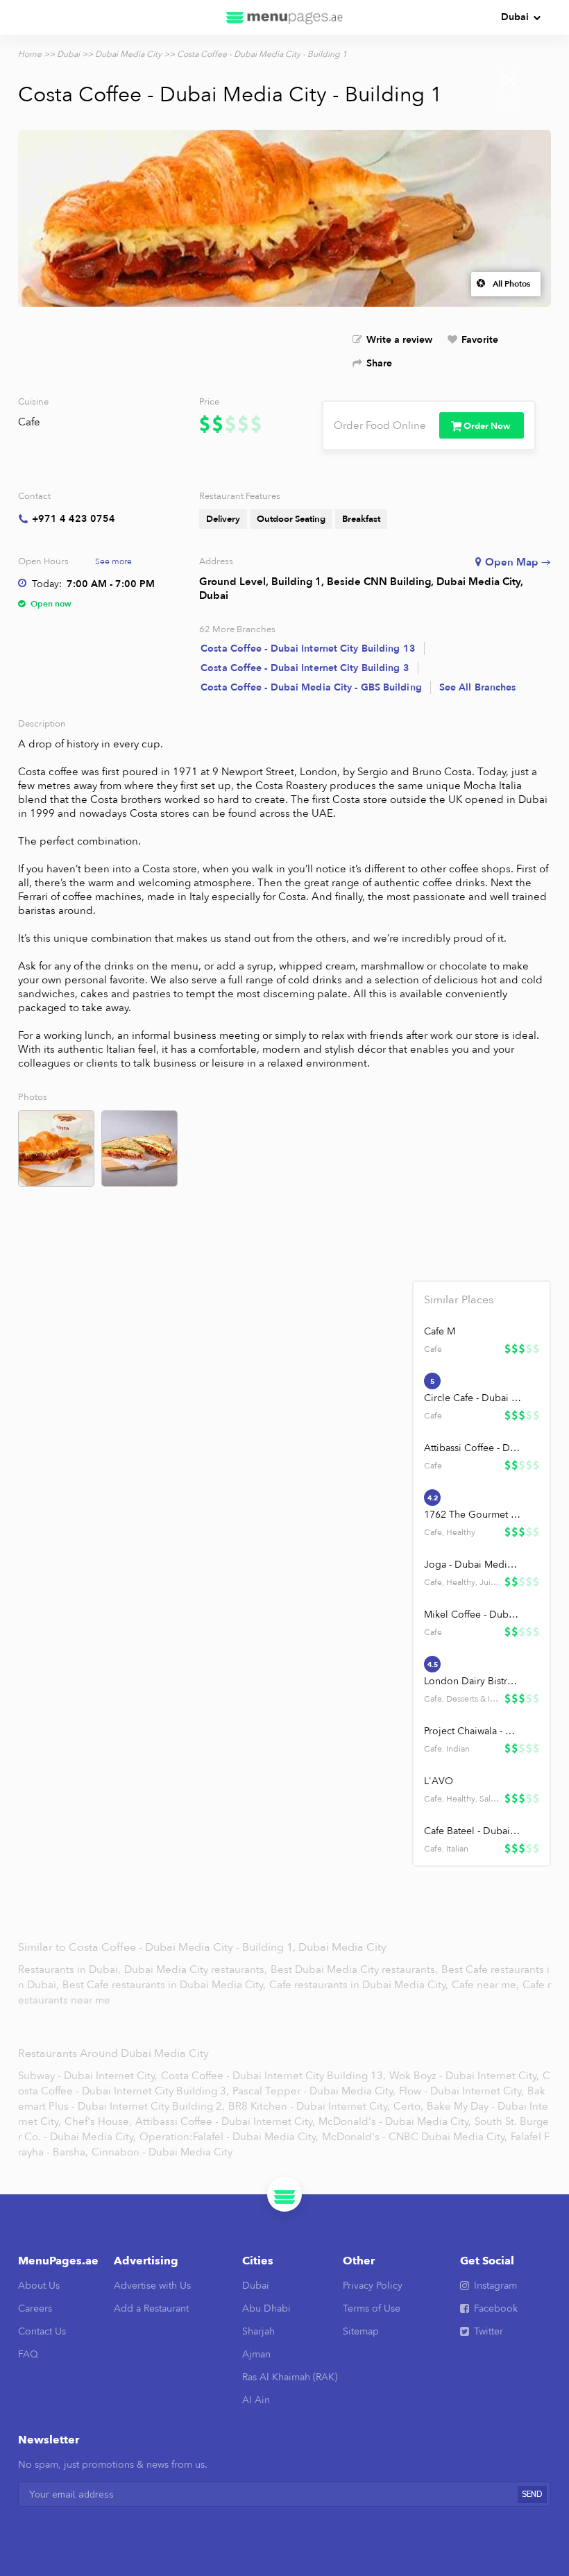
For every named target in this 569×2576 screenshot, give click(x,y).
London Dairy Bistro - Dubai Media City (473, 1681)
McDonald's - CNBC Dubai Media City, (415, 2137)
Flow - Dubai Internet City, (461, 2091)
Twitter (489, 2331)
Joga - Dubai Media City (473, 1565)
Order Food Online (380, 425)
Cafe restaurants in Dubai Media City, (360, 1985)
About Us (39, 2286)
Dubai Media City (128, 54)
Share (379, 363)
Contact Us (42, 2331)
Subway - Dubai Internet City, (88, 2076)
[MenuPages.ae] (284, 17)
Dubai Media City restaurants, (197, 1969)
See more (113, 561)
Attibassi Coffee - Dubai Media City (473, 1448)
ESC (509, 103)
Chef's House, (98, 2121)
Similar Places (459, 1300)
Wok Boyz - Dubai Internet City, (464, 2076)
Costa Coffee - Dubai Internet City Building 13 (308, 649)
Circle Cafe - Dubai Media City (473, 1398)
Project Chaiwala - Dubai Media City (473, 1731)
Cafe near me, (487, 1985)
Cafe (29, 422)
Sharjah (258, 2331)
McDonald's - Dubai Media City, (395, 2121)
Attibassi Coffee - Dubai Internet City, (225, 2121)
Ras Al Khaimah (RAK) (290, 2377)
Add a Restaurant (151, 2308)
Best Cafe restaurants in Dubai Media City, (165, 1985)
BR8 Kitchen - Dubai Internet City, (309, 2106)
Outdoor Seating (291, 519)
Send (532, 2494)
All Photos (511, 284)
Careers (35, 2308)
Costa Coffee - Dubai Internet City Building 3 (305, 668)
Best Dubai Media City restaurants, (356, 1969)
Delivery (223, 519)
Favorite (480, 340)
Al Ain (256, 2400)
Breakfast (361, 519)
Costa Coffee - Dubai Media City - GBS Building (311, 687)
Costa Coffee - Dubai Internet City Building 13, (273, 2076)
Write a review (399, 340)
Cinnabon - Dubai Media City (162, 2152)
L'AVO (439, 1781)
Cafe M (440, 1331)
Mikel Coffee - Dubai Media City (473, 1615)
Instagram (495, 2286)
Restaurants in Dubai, (71, 1969)
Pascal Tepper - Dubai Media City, (314, 2091)
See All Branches (478, 687)
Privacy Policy (373, 2286)
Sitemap (361, 2331)
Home (30, 54)
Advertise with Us (152, 2286)
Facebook (496, 2308)
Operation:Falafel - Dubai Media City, (229, 2137)
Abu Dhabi (266, 2308)
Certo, (408, 2106)
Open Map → (518, 562)
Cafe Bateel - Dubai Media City (473, 1831)
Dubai (515, 17)
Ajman (256, 2354)
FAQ (28, 2354)
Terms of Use (372, 2308)
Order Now (487, 426)
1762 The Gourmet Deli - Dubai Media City (473, 1515)
